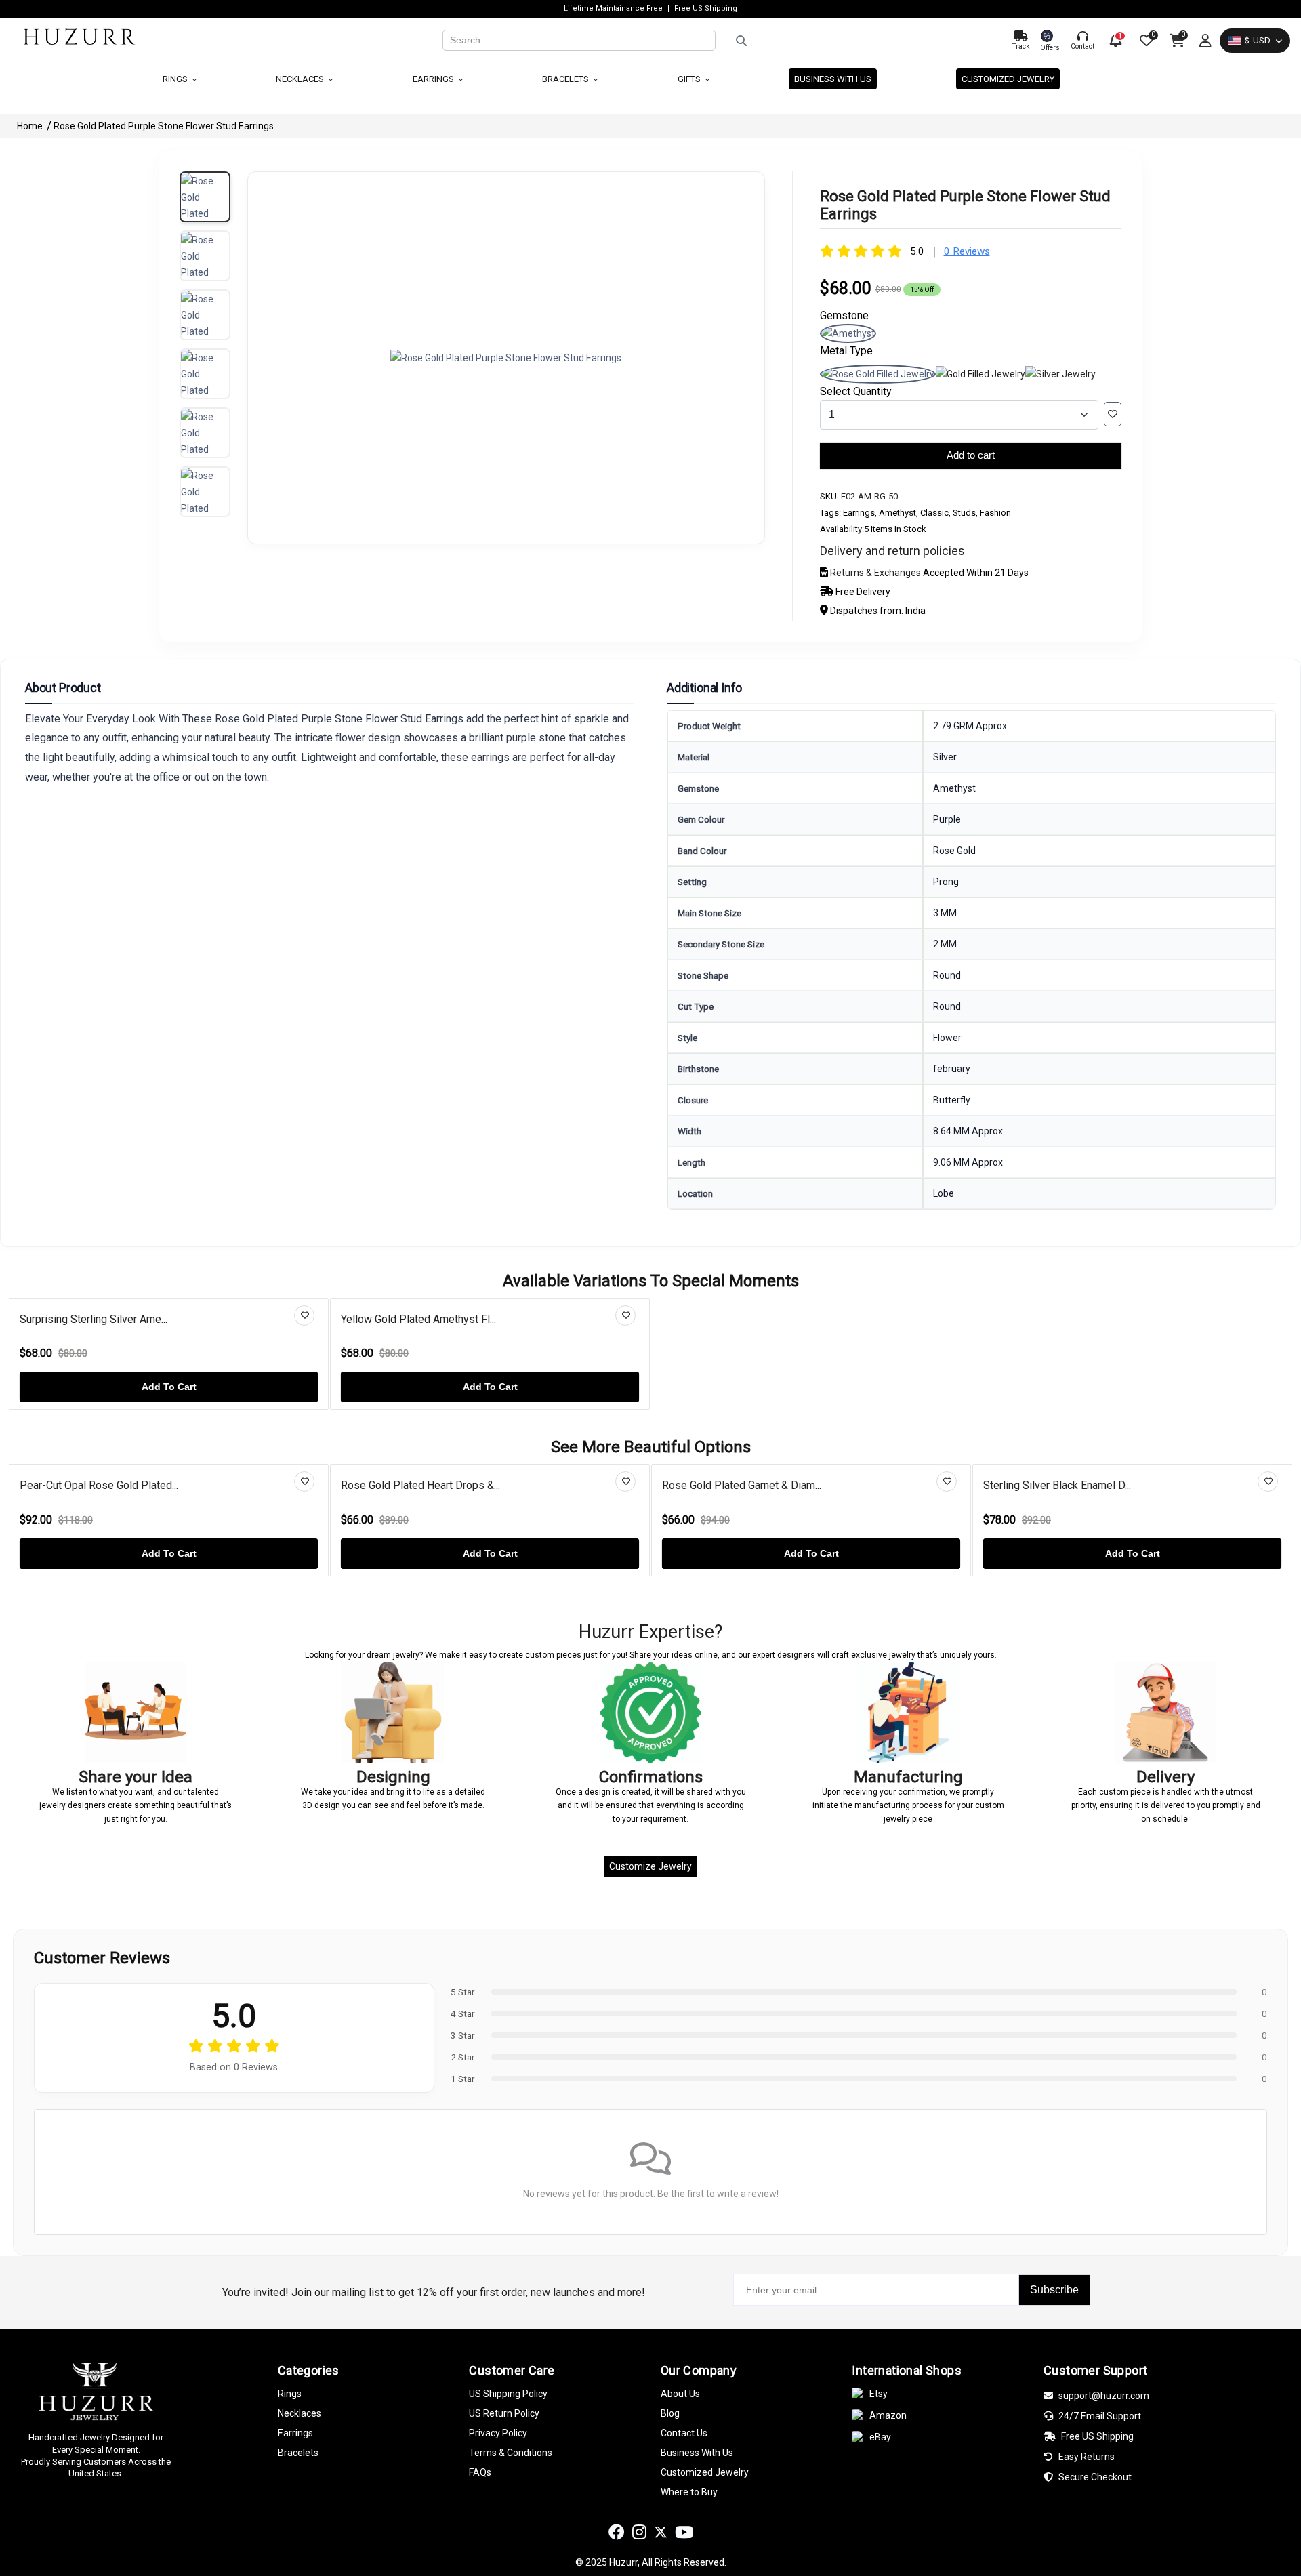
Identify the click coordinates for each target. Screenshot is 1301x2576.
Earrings (434, 79)
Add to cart (971, 455)
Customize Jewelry (650, 1866)
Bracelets (566, 79)
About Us (680, 2394)
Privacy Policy (498, 2433)
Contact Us (684, 2433)
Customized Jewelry (1008, 79)
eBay (880, 2437)
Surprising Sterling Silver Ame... (94, 1319)
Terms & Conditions (511, 2453)
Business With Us (697, 2453)
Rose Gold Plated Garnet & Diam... (742, 1485)
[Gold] (980, 374)
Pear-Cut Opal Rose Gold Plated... (99, 1485)
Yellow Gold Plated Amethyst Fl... (418, 1319)
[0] (1145, 41)
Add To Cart (169, 1387)
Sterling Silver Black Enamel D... (1057, 1485)
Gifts (690, 79)
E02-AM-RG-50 (869, 496)
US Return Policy (504, 2413)
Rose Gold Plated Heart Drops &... (420, 1485)
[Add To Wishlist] (1113, 414)
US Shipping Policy (508, 2394)
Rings (176, 79)
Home (31, 126)
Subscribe (1054, 2290)
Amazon (888, 2415)
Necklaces (301, 79)
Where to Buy (689, 2492)
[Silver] (1060, 374)
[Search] (859, 41)
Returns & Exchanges (875, 573)
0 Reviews (967, 251)
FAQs (480, 2472)
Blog (670, 2413)
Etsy (879, 2394)
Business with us (833, 79)
